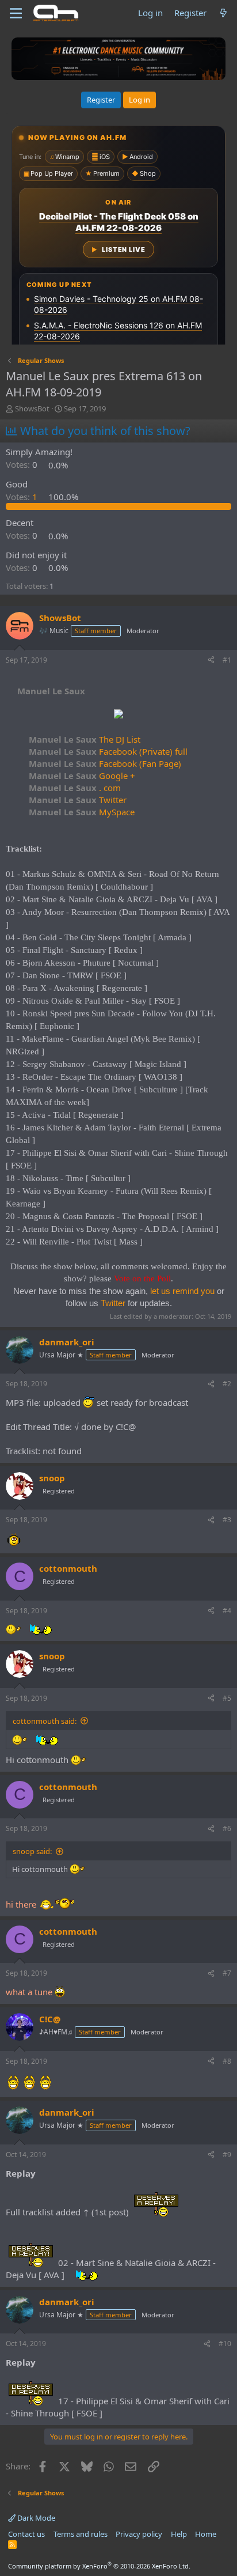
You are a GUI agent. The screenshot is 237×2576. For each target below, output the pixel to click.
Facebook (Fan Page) (105, 763)
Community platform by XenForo (99, 2566)
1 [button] (23, 497)
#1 (227, 660)
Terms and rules (81, 2534)
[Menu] (16, 13)
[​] (118, 715)
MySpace (82, 812)
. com (75, 788)
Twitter (78, 800)
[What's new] (223, 13)
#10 (225, 2344)
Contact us (26, 2534)
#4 (227, 1611)
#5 (227, 1698)
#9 (227, 2155)
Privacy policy (139, 2534)
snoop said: (32, 1851)
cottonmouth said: (45, 1721)
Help (179, 2534)
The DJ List (85, 739)
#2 (227, 1384)
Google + (82, 776)
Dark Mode (35, 2518)
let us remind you (182, 1291)
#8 (227, 2061)
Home (206, 2534)
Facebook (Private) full (108, 751)
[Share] (211, 661)
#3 (227, 1520)
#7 (227, 1973)
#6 (227, 1828)
